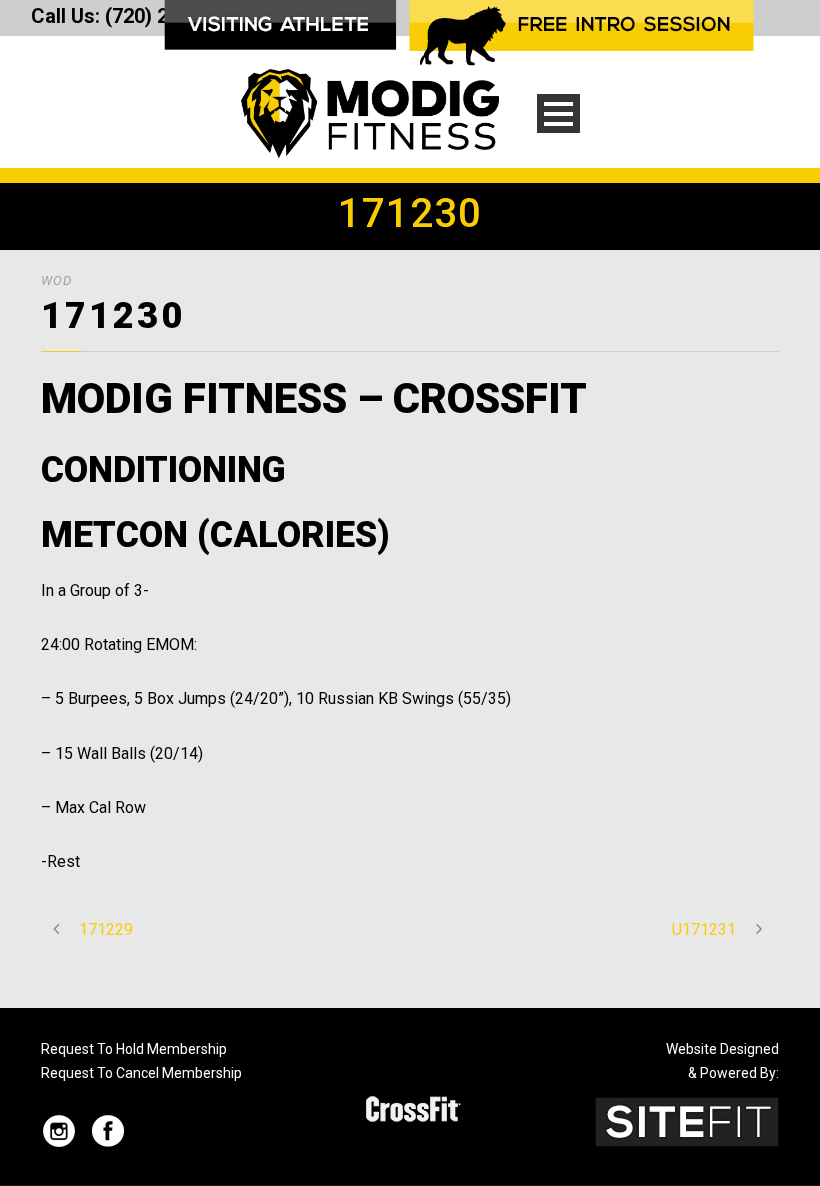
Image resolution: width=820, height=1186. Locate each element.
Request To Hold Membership (134, 1049)
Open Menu (558, 113)
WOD (56, 280)
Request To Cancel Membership (141, 1073)
